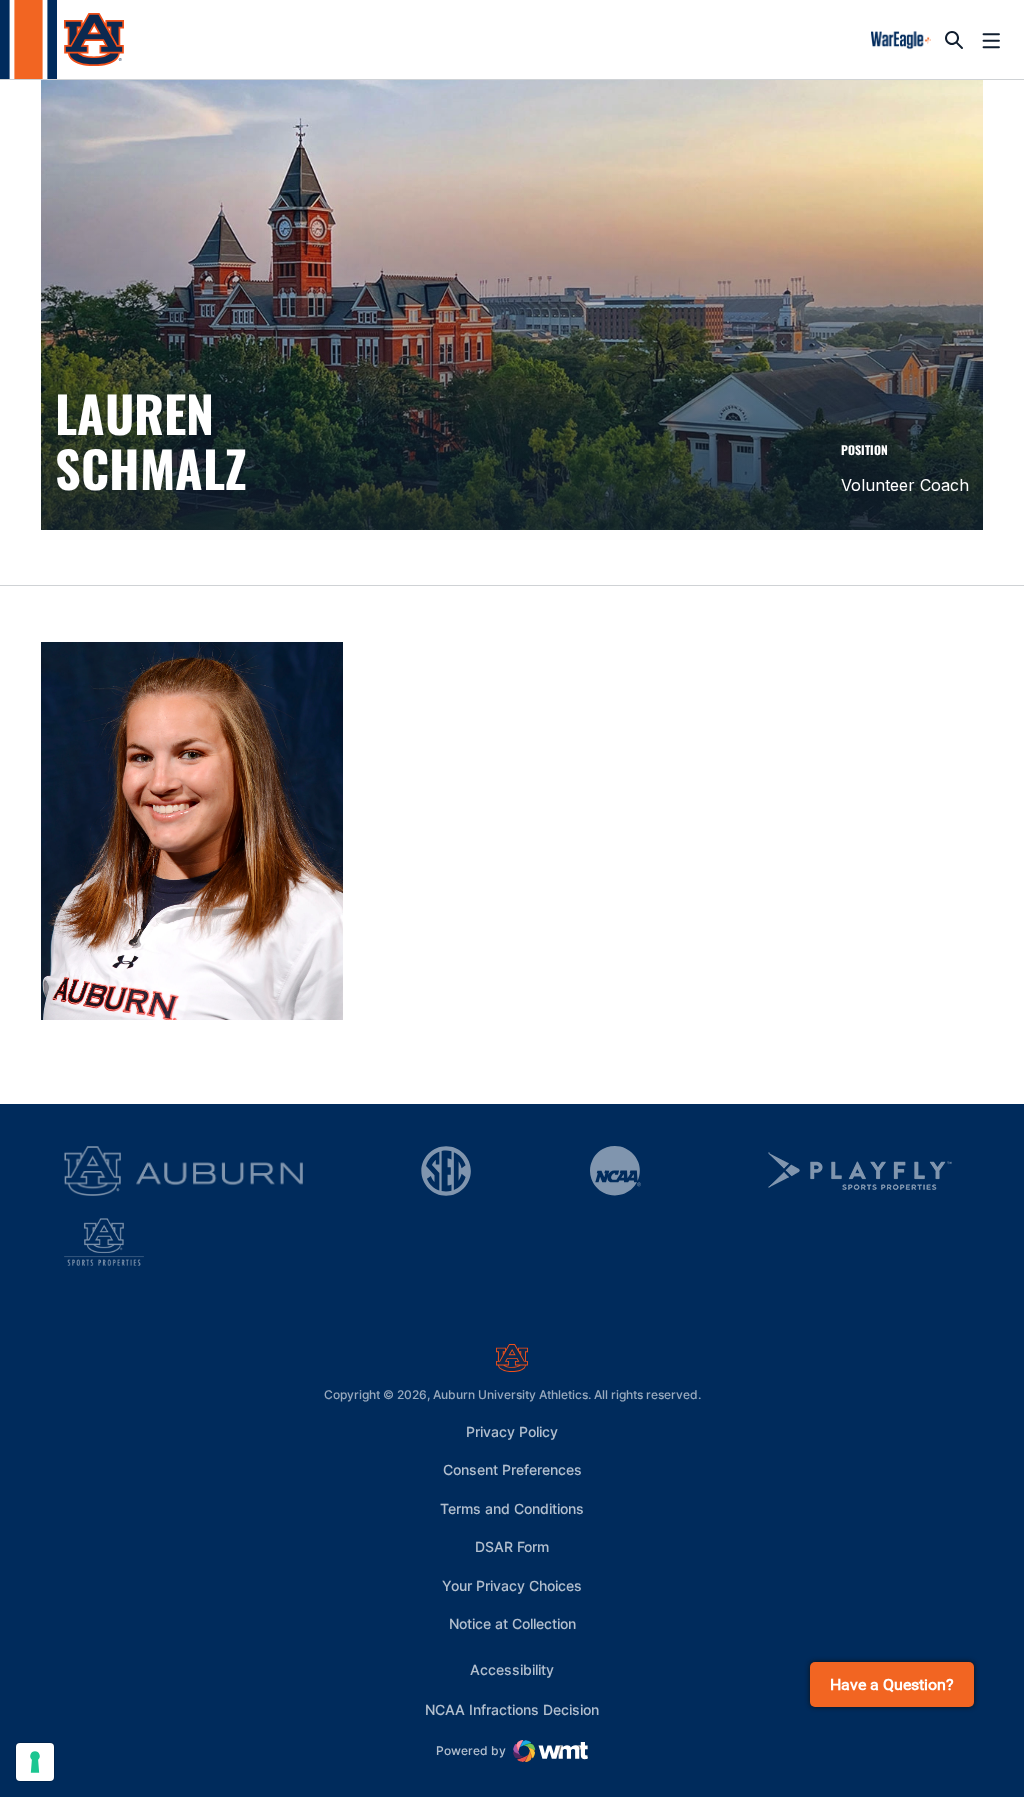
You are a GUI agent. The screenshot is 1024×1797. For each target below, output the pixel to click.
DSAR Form (512, 1546)
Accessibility (512, 1669)
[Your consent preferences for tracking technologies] (35, 1762)
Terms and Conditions (512, 1508)
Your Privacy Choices (512, 1585)
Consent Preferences (512, 1469)
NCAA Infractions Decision (512, 1709)
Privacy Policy (512, 1431)
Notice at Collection (512, 1623)
